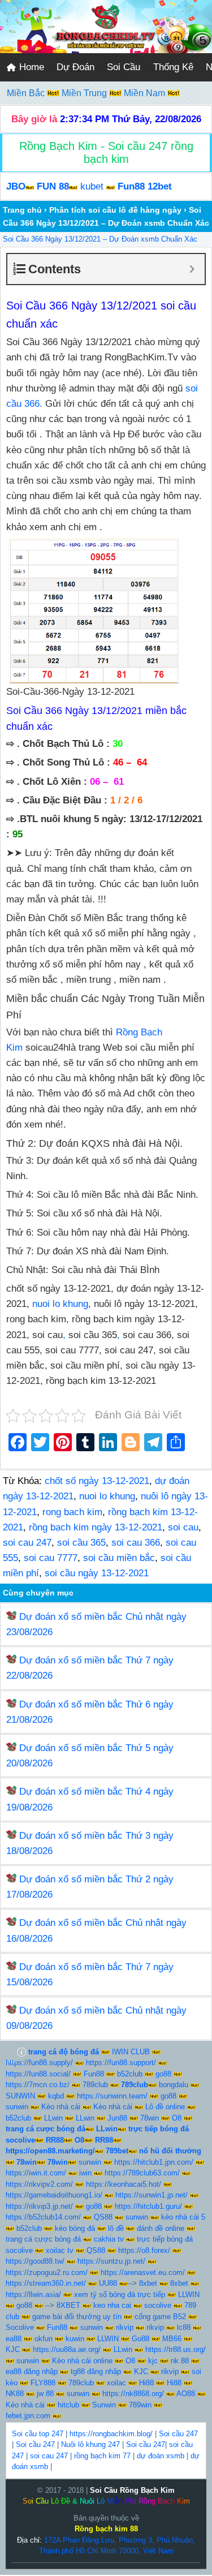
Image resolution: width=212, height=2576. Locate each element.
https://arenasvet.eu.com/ (143, 2272)
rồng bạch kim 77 (102, 2456)
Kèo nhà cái (61, 2107)
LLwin (53, 2118)
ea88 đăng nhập (32, 2371)
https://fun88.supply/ (39, 2063)
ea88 (14, 2339)
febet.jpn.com (28, 2416)
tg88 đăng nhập (96, 2371)
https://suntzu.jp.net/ (111, 2261)
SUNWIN (20, 2096)
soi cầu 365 (81, 1543)
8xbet (148, 2283)
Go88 (140, 2339)
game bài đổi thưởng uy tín (77, 2317)
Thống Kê (173, 67)
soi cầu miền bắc (119, 1558)
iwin (85, 2173)
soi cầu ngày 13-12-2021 (97, 1573)
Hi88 (146, 2383)
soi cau (183, 1527)
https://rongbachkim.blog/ (111, 2434)
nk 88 (180, 2361)
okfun (44, 2339)
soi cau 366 (136, 1543)
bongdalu (174, 2085)
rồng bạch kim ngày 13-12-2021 (96, 1527)
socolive (158, 2305)
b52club (130, 2074)
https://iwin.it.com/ (36, 2173)
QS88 (103, 2217)
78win (150, 2118)
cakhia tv (109, 2239)
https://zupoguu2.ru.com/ (47, 2272)
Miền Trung (85, 93)
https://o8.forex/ (144, 2250)
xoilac (116, 2383)
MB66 (172, 2339)
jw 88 (45, 2394)
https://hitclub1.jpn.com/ (154, 2162)
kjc (153, 2361)
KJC (13, 2349)
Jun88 (117, 2118)
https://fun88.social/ (38, 2074)
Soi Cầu (124, 67)
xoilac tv (60, 2250)
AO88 (186, 2394)
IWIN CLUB (131, 2052)
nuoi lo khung (60, 1304)
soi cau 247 (27, 1543)
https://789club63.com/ (142, 2173)
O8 (177, 2118)
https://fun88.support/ (121, 2063)
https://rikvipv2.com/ (39, 2184)
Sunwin (104, 2405)
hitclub (68, 2405)
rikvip (125, 2327)
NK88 (15, 2394)
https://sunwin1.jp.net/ (152, 2195)
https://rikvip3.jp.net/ (39, 2206)
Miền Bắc (27, 93)
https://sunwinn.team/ (112, 2096)
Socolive (20, 2327)
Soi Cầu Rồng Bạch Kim (132, 2490)
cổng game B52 (160, 2317)
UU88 (108, 2283)
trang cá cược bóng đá (43, 2239)
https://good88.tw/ (35, 2261)
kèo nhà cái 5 (183, 2217)
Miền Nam (146, 93)
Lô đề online (165, 2107)
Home (30, 67)
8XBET (68, 2305)
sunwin (17, 2107)
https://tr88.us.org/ (176, 2349)
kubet (92, 186)
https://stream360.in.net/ (46, 2283)
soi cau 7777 (51, 1558)
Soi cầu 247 (178, 2434)
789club (95, 2085)
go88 (163, 2074)
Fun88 (94, 2074)
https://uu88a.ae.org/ (67, 2349)
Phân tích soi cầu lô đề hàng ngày (115, 210)
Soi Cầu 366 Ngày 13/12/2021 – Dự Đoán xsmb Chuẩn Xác (100, 239)
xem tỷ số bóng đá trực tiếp (120, 2295)
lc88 (184, 2327)
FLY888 (43, 2383)
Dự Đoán (75, 67)
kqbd (56, 2096)
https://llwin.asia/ (33, 2295)
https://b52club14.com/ (43, 2217)
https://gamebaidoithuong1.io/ (54, 2195)
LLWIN (189, 2295)
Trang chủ (22, 210)
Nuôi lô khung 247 (90, 2444)
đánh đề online (161, 2228)
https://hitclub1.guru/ (148, 2206)
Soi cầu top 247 (38, 2434)
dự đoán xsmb (161, 2456)
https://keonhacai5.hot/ (124, 2184)
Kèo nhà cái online (82, 2361)
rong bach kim (72, 1512)
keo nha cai (112, 2305)
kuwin (75, 2339)
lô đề (116, 2228)
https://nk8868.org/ (133, 2394)
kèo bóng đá (75, 2228)
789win (140, 2405)
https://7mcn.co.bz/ (38, 2085)
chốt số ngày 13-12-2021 (97, 1481)
